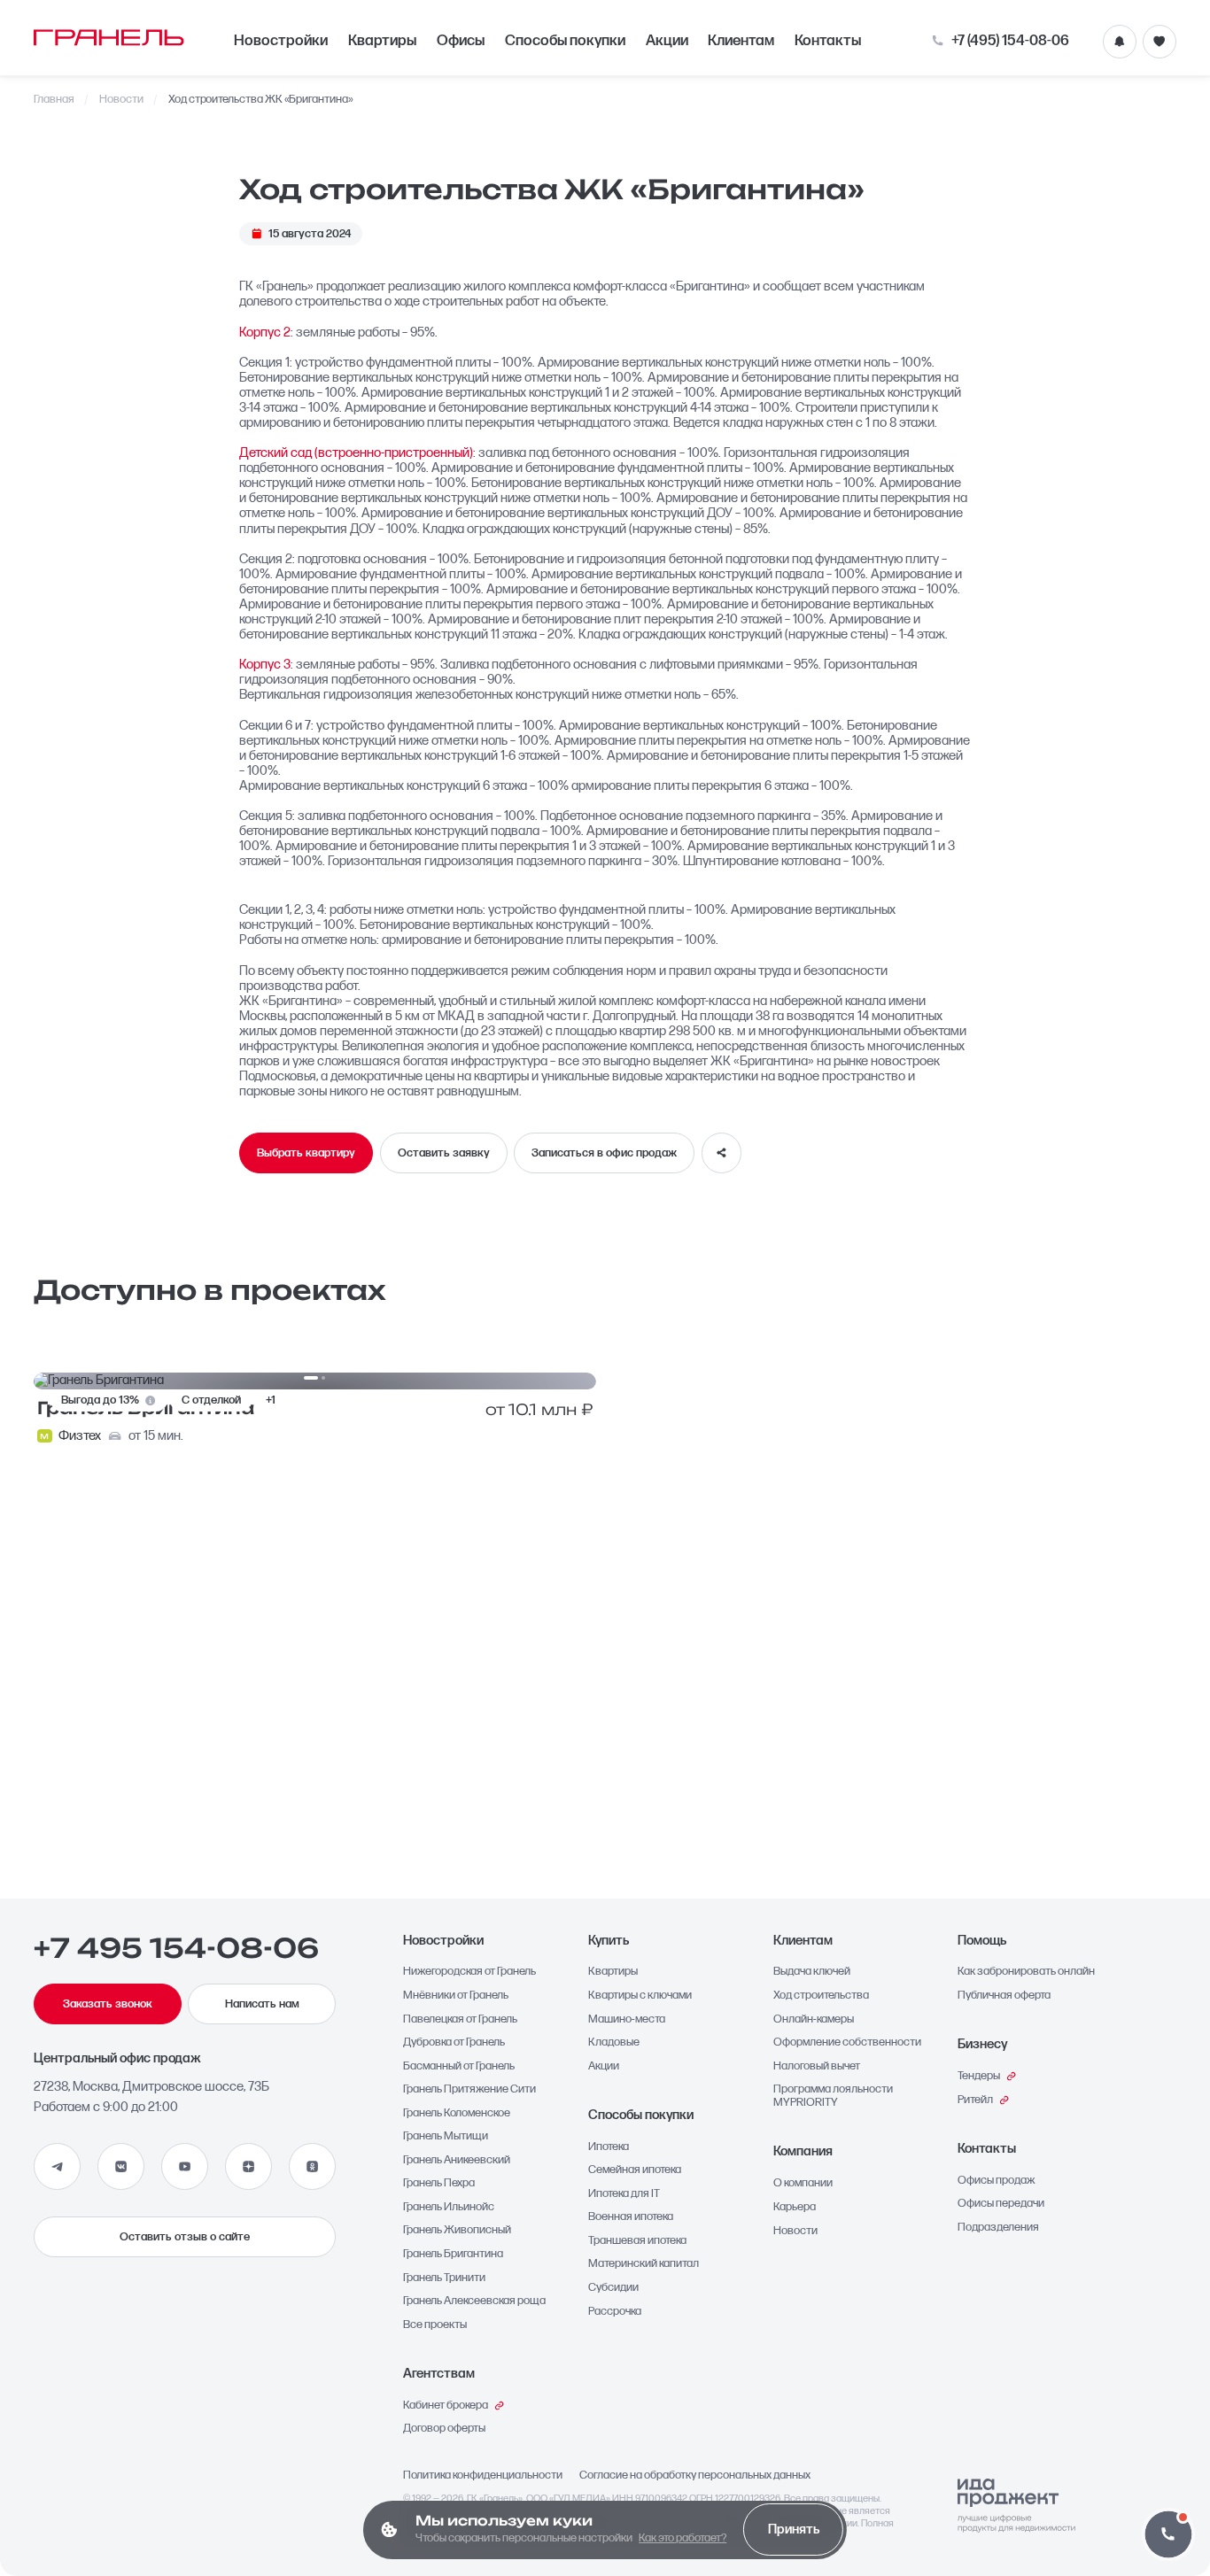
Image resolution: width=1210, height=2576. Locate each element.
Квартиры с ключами (640, 1996)
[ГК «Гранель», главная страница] (109, 37)
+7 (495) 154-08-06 (1010, 41)
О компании (803, 2183)
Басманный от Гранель (459, 2066)
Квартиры (382, 41)
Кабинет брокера (446, 2406)
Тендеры (979, 2076)
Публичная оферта (1004, 1996)
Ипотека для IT (624, 2194)
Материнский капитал (644, 2264)
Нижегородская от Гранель (469, 1972)
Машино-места (627, 2019)
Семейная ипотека (635, 2170)
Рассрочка (615, 2312)
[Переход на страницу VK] (121, 2166)
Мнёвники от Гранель (456, 1996)
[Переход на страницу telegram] (57, 2166)
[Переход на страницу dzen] (248, 2166)
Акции (667, 41)
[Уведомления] (1120, 42)
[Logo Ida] (1016, 2506)
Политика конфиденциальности (483, 2475)
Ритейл (975, 2100)
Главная (54, 100)
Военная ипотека (631, 2217)
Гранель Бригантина (453, 2254)
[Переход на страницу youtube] (185, 2166)
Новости (121, 100)
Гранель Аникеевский (457, 2160)
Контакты (828, 41)
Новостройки (281, 41)
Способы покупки (565, 41)
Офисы (461, 41)
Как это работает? (683, 2538)
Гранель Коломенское (457, 2113)
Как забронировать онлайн (1026, 1972)
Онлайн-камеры (814, 2019)
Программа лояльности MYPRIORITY (833, 2096)
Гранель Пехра (439, 2183)
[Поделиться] (722, 1153)
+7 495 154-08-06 (176, 1948)
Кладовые (614, 2042)
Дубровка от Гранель (454, 2042)
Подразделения (998, 2228)
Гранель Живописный (457, 2230)
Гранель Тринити (444, 2278)
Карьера (795, 2207)
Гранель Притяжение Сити (469, 2089)
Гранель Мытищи (446, 2136)
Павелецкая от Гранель (460, 2019)
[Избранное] (1160, 42)
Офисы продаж (997, 2181)
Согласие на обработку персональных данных (695, 2475)
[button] (1168, 2534)
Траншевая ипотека (637, 2241)
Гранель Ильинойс (449, 2207)
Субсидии (613, 2288)
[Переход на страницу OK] (312, 2166)
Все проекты (435, 2325)
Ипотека (609, 2147)
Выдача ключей (812, 1972)
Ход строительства (821, 1996)
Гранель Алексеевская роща (474, 2301)
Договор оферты (444, 2429)
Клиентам (741, 41)
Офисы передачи (1001, 2204)
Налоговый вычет (817, 2066)
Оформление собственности (847, 2042)
